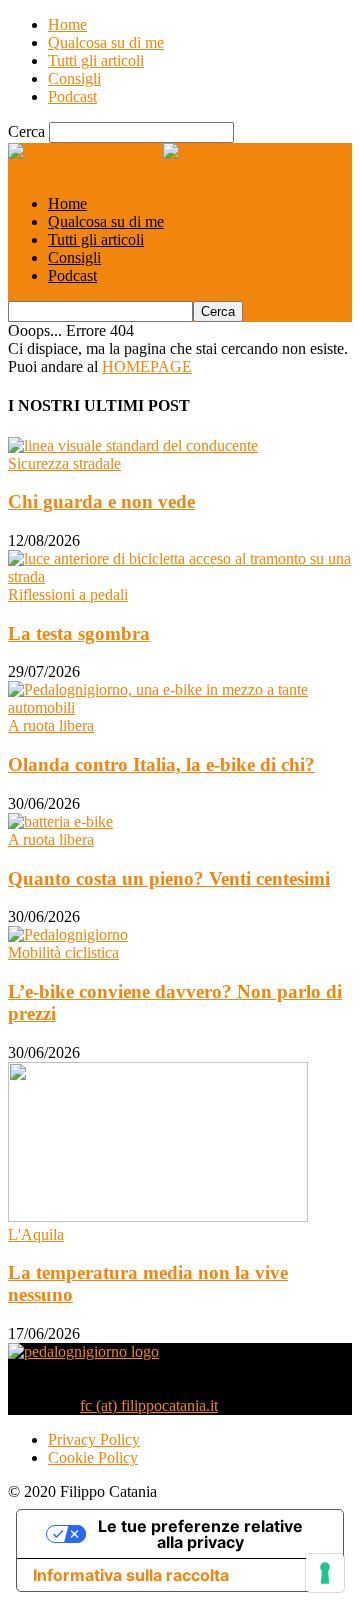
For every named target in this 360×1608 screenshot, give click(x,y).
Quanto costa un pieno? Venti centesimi (169, 878)
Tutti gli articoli (96, 60)
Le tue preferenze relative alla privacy (200, 1534)
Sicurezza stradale (64, 463)
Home (67, 24)
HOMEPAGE (147, 366)
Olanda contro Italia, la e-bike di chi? (161, 764)
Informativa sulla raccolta (131, 1575)
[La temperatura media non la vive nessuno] (158, 1216)
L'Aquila (36, 1234)
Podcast (72, 96)
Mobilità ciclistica (63, 952)
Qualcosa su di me (106, 42)
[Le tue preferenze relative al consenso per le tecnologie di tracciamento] (325, 1573)
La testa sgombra (79, 633)
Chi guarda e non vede (101, 501)
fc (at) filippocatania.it (149, 1405)
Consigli (74, 78)
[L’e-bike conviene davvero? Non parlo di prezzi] (68, 934)
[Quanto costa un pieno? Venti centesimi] (60, 821)
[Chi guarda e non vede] (133, 445)
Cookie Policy (93, 1457)
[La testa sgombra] (180, 576)
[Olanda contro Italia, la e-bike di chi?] (180, 707)
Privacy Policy (94, 1439)
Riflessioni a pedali (68, 594)
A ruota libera (51, 725)
